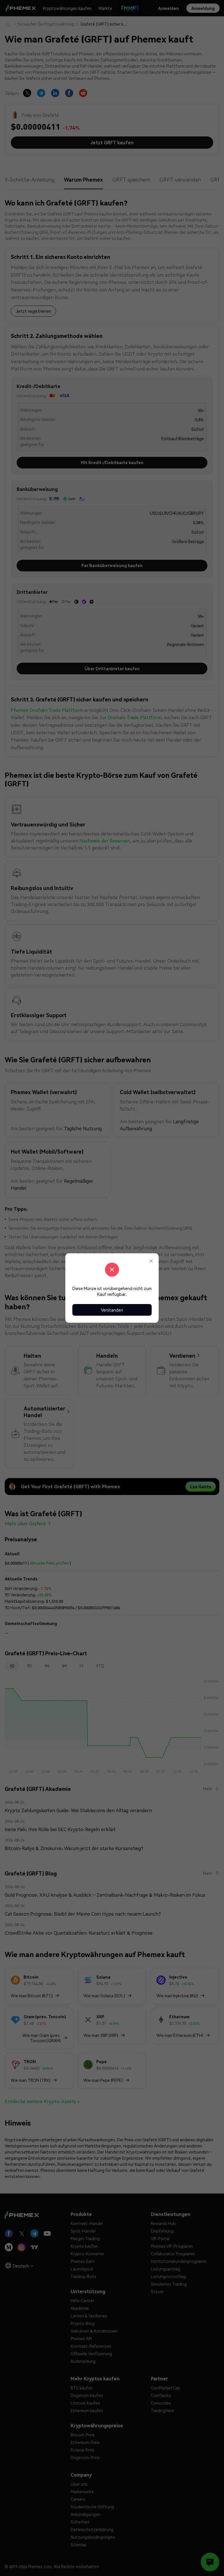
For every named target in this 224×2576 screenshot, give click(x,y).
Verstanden (112, 1310)
